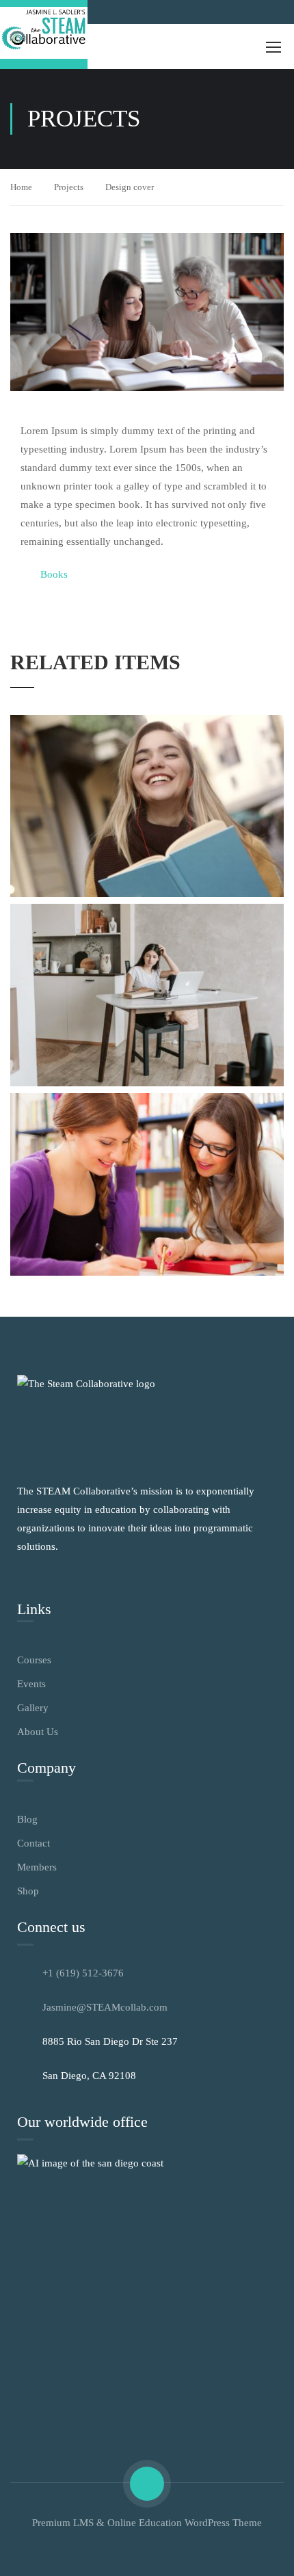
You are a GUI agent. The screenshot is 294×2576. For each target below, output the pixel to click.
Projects (69, 187)
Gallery (33, 1708)
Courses (34, 1660)
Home (21, 187)
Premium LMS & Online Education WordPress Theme (147, 2523)
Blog (27, 1819)
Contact (34, 1843)
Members (37, 1867)
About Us (38, 1732)
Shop (28, 1891)
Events (31, 1684)
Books (54, 574)
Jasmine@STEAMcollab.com (105, 2007)
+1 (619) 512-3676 (83, 1973)
